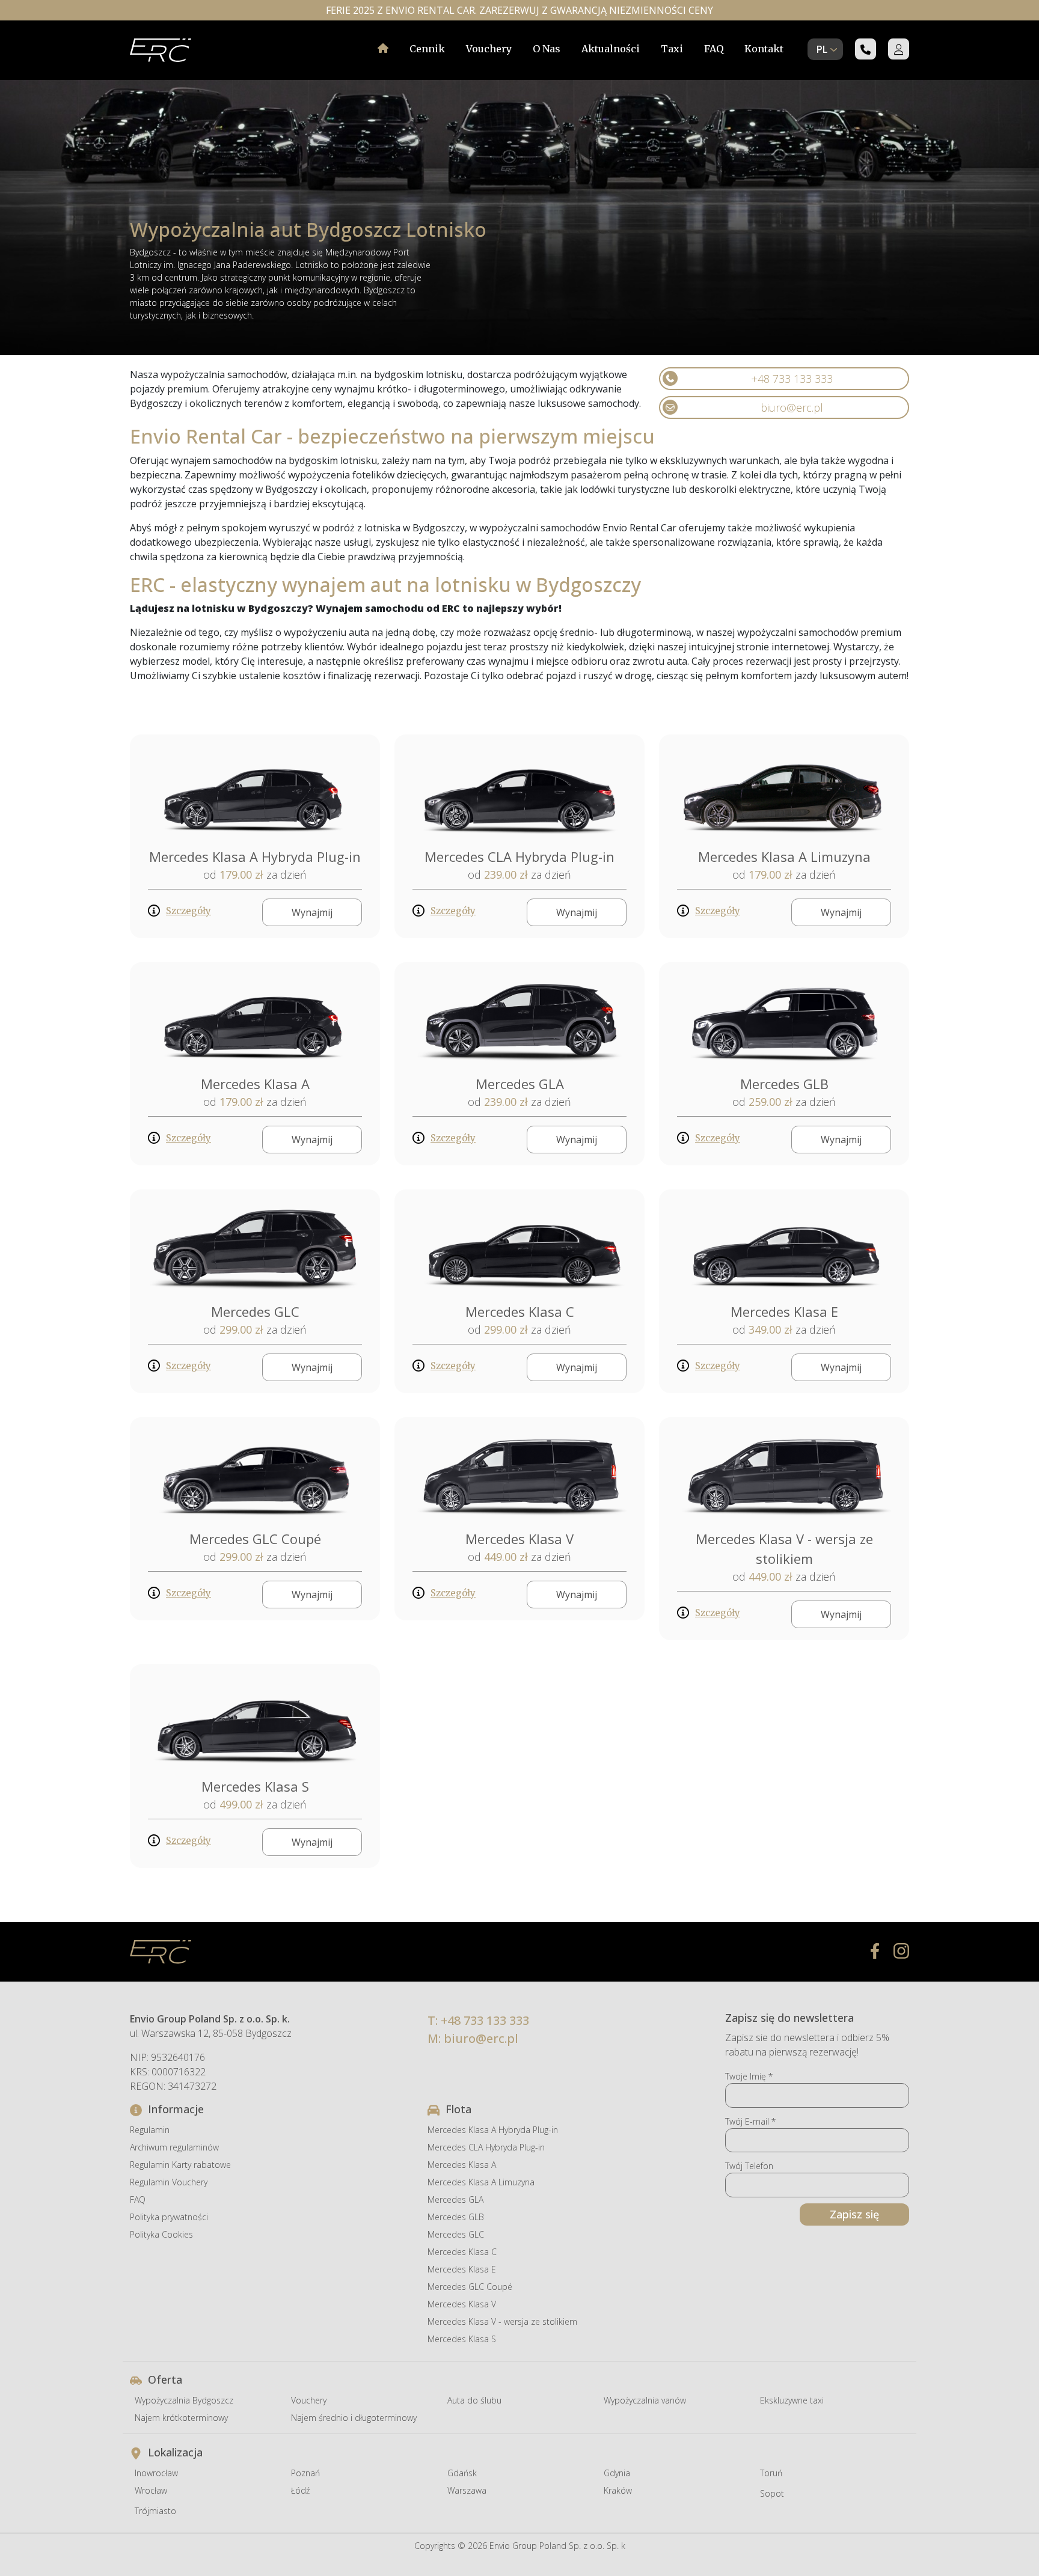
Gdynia (617, 2473)
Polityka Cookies (161, 2234)
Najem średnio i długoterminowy (354, 2418)
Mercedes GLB (784, 1084)
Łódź (300, 2490)
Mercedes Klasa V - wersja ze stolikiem (502, 2321)
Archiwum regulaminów (174, 2147)
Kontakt (764, 49)
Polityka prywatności (169, 2217)
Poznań (305, 2473)
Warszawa (467, 2490)
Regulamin (150, 2130)
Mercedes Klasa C (520, 1311)
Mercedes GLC (255, 1311)
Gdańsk (462, 2473)
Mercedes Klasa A (255, 1084)
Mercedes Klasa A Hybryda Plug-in (255, 856)
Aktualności (611, 49)
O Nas (547, 49)
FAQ (714, 49)
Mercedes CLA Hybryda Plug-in (519, 856)
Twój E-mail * (750, 2121)
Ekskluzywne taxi (792, 2400)
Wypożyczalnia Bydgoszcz (184, 2400)
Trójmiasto (155, 2511)
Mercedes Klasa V (519, 1539)
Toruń (771, 2473)
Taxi (672, 49)
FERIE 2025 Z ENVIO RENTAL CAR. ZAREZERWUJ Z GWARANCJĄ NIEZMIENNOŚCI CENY (519, 10)
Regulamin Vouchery (169, 2182)
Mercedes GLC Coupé (255, 1539)
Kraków (618, 2490)
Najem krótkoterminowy (181, 2418)
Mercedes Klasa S (255, 1786)
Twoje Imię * (749, 2076)
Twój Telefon (749, 2166)
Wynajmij (312, 912)
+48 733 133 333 (792, 379)
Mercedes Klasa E (784, 1311)
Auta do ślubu (474, 2400)
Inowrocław (156, 2473)
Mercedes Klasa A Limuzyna (784, 856)
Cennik (427, 49)
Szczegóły (188, 911)
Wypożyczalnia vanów (645, 2400)
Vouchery (489, 49)
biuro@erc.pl (792, 407)
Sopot (772, 2493)
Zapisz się (854, 2214)
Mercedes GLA (520, 1084)
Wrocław (151, 2490)
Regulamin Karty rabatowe (180, 2165)
